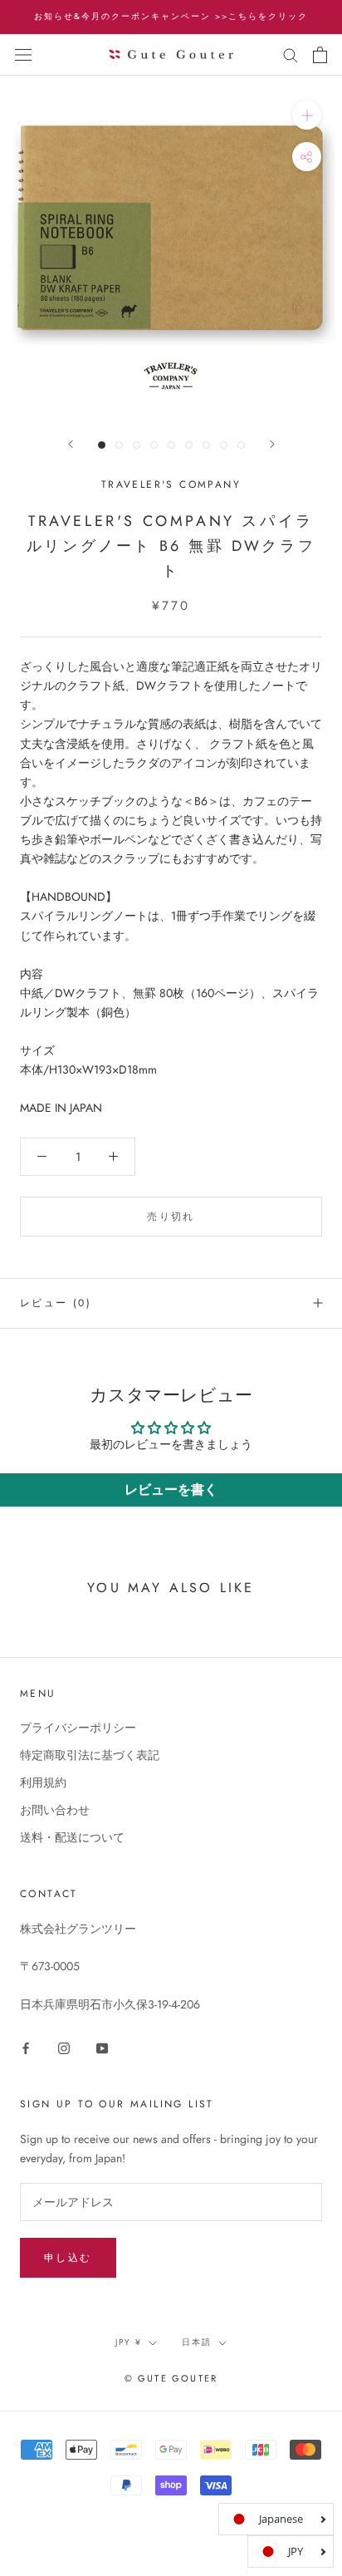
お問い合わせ (55, 1810)
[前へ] (71, 444)
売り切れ (171, 1217)
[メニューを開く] (23, 55)
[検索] (291, 54)
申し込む (68, 2258)
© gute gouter (171, 2378)
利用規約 (43, 1782)
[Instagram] (64, 2047)
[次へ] (272, 444)
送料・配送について (72, 1837)
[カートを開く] (320, 55)
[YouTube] (102, 2047)
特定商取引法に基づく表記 (90, 1755)
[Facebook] (26, 2047)
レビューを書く (171, 1490)
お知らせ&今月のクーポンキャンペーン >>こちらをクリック (171, 16)
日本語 (197, 2342)
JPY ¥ (129, 2342)
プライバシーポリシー (78, 1728)
